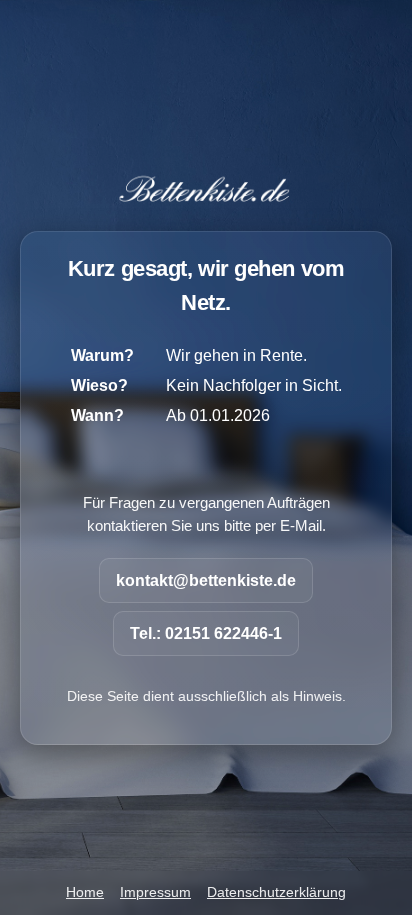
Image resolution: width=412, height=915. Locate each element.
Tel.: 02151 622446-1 (206, 633)
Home (85, 892)
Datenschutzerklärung (276, 892)
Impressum (155, 892)
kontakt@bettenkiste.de (206, 580)
